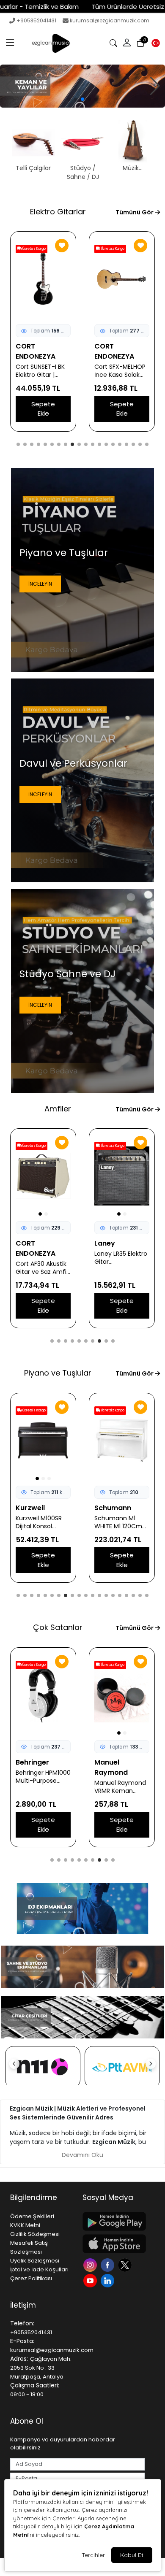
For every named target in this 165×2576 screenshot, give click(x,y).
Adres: (19, 2359)
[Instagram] (91, 2264)
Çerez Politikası (31, 2278)
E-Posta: (22, 2341)
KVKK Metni (25, 2225)
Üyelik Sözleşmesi (35, 2261)
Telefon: (22, 2323)
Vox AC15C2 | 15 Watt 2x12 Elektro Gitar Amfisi (40, 1258)
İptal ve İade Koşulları (39, 2269)
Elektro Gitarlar (58, 212)
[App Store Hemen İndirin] (114, 2244)
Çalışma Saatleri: (35, 2385)
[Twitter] (126, 2264)
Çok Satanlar (58, 1627)
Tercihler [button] (93, 2555)
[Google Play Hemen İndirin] (114, 2221)
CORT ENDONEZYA (114, 351)
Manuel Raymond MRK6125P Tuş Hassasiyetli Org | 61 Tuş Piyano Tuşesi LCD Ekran (41, 1787)
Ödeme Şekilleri (32, 2216)
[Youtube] (91, 2280)
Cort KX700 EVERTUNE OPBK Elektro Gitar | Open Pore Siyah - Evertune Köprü (121, 371)
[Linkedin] (109, 2280)
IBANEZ (27, 346)
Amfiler (58, 1109)
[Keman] (82, 86)
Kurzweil (109, 1508)
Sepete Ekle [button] (43, 409)
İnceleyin (40, 584)
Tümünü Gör (135, 212)
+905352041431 (36, 20)
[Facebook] (109, 2264)
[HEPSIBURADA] (122, 2067)
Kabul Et (132, 2555)
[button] (10, 43)
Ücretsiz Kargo (34, 249)
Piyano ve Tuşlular (58, 1373)
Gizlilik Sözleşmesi (35, 2234)
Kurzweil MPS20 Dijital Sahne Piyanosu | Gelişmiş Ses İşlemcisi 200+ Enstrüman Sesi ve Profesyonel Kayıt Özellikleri (121, 1522)
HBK (22, 1508)
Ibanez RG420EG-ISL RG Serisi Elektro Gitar (43, 361)
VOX (23, 1243)
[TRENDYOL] (43, 2067)
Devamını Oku (82, 2155)
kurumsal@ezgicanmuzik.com (110, 20)
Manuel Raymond (32, 1767)
